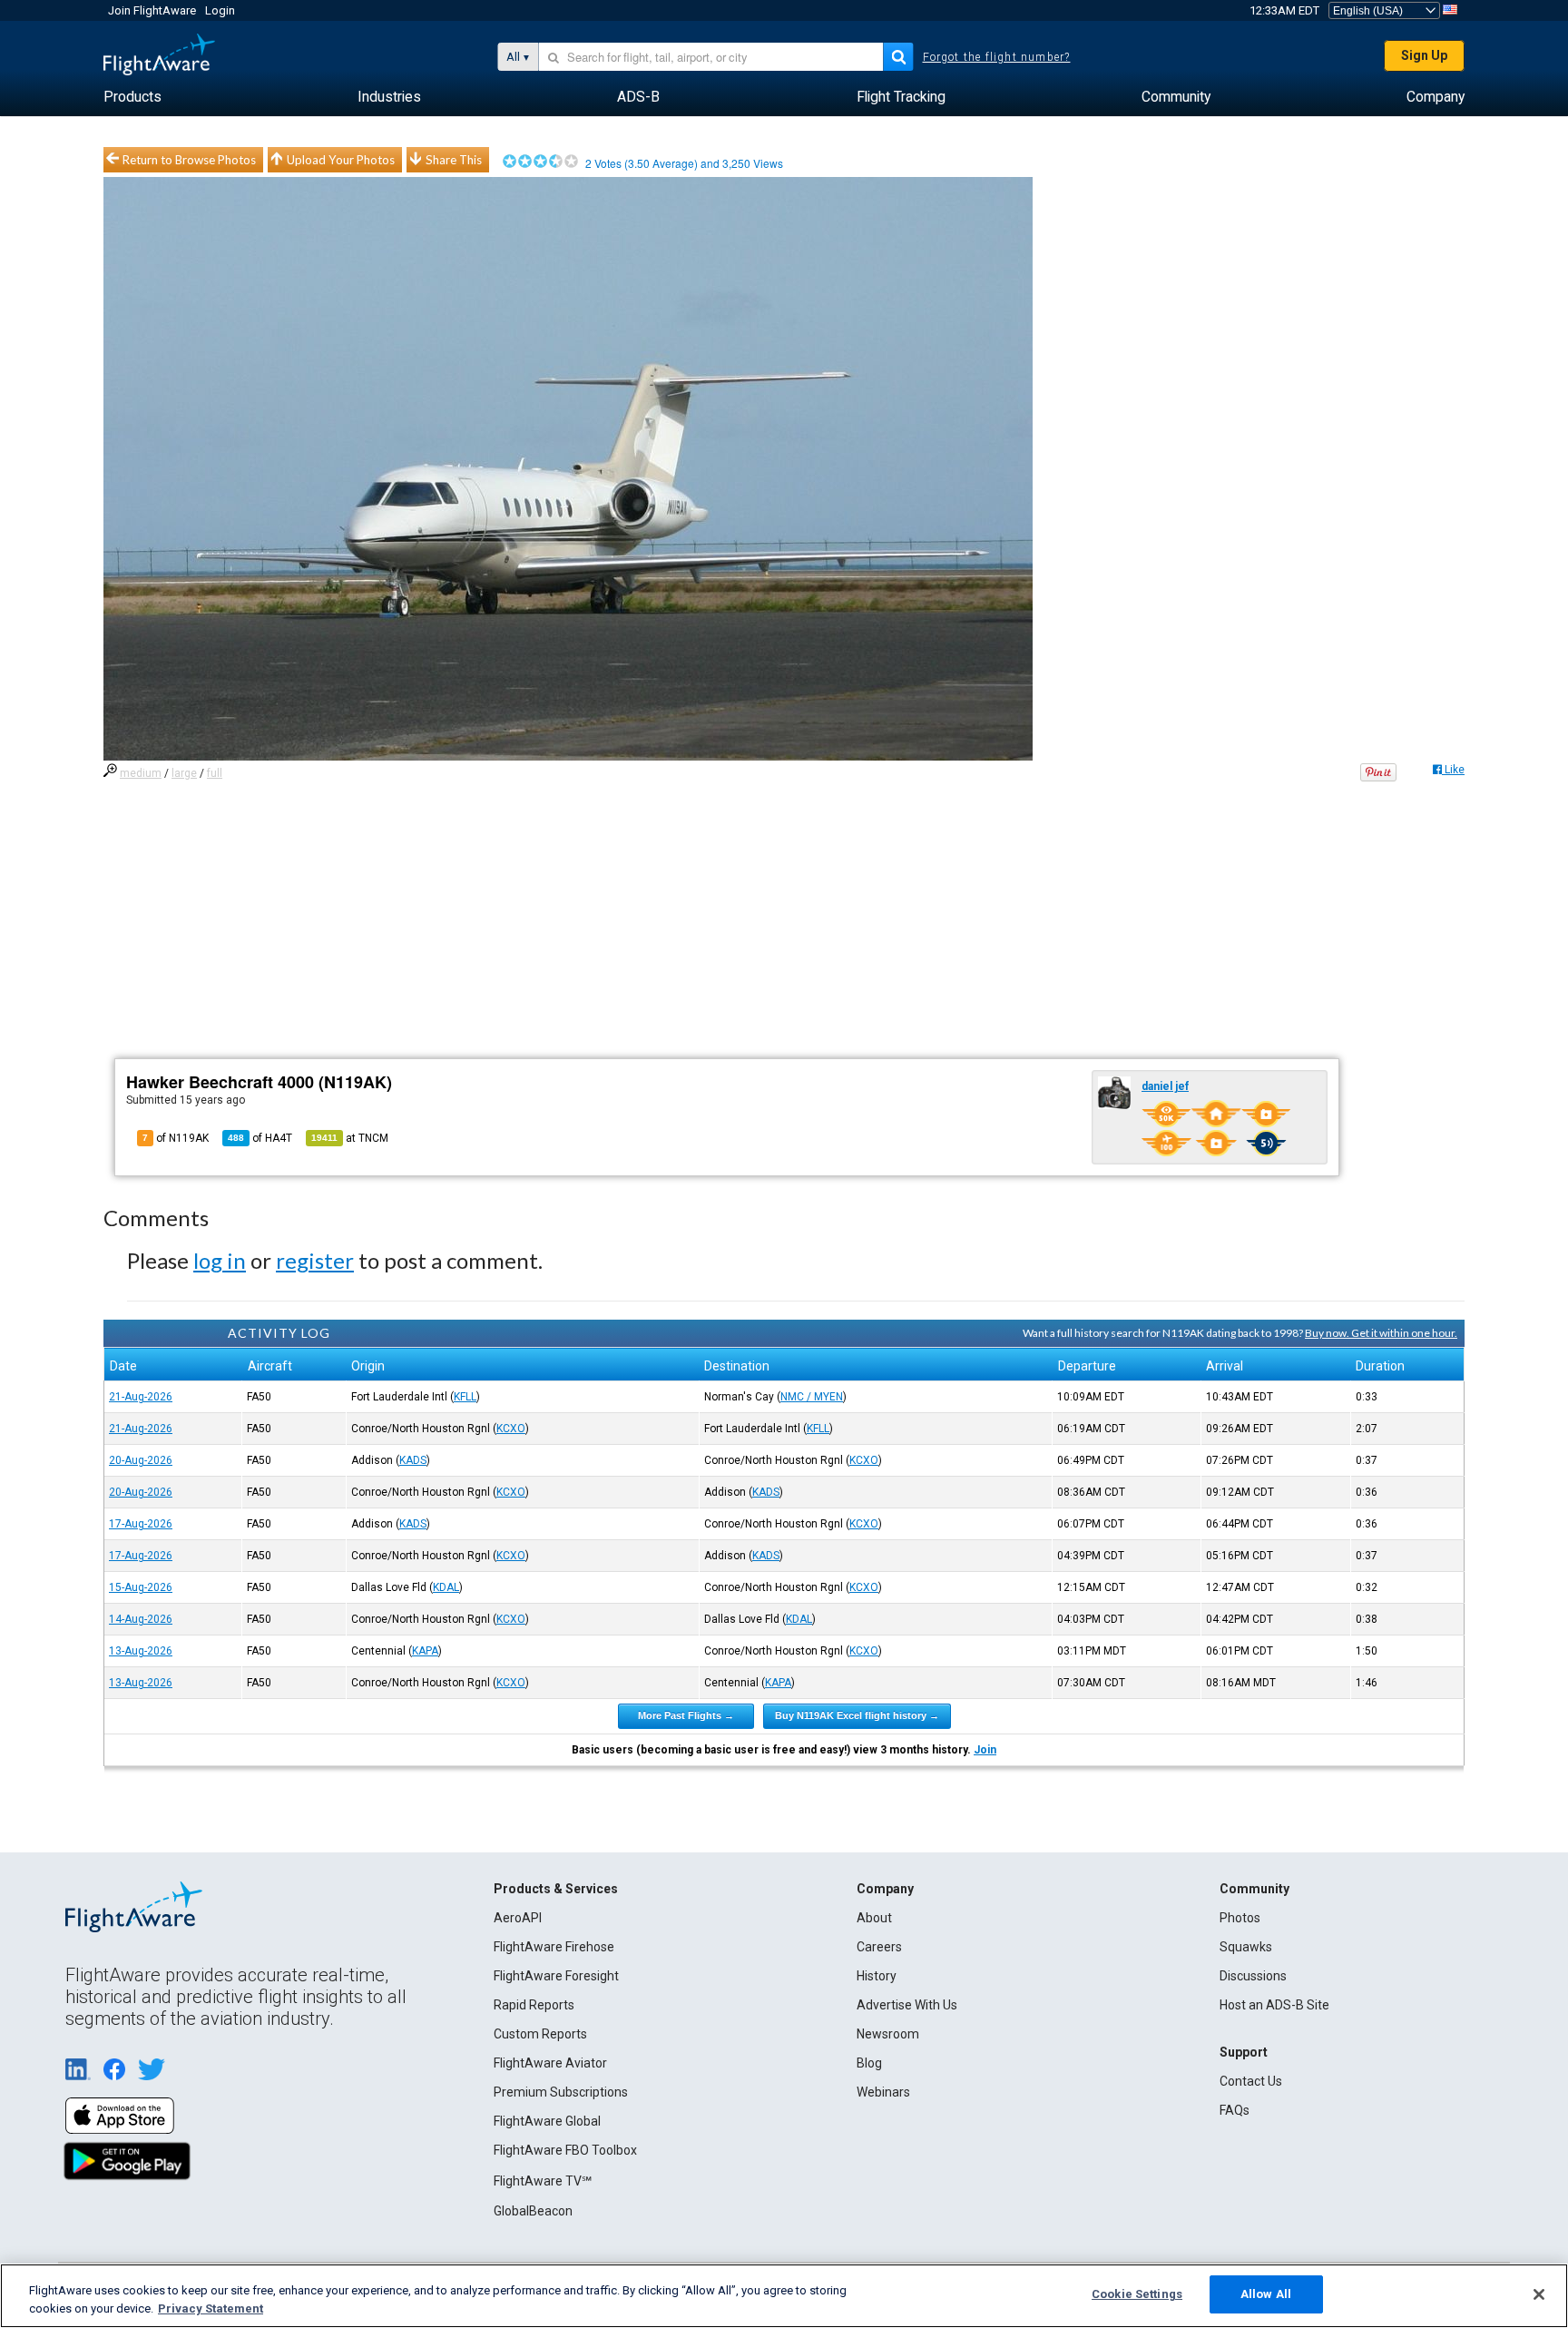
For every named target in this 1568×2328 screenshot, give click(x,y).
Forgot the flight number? (997, 57)
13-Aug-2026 (141, 1651)
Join (985, 1750)
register (315, 1260)
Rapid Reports (534, 2005)
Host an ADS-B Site (1274, 2005)
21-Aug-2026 (141, 1397)
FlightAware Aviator (550, 2063)
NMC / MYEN (812, 1397)
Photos (1240, 1918)
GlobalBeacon (533, 2211)
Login (220, 10)
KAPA (425, 1651)
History (877, 1976)
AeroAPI (518, 1918)
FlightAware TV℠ (543, 2181)
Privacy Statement (211, 2308)
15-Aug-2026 (141, 1587)
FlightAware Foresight (556, 1976)
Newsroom (888, 2034)
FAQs (1235, 2110)
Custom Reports (540, 2034)
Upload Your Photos (341, 160)
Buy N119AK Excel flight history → (857, 1715)
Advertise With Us (907, 2005)
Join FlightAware (152, 10)
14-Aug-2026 (141, 1619)
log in (220, 1260)
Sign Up (1424, 55)
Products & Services (556, 1889)
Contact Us (1251, 2081)
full (215, 773)
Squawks (1246, 1947)
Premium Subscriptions (561, 2092)
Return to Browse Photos (189, 160)
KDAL (446, 1587)
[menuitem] (132, 97)
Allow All (1266, 2294)
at (350, 1138)
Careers (879, 1947)
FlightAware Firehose (554, 1947)
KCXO (511, 1429)
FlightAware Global (547, 2121)
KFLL (465, 1397)
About (874, 1918)
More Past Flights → (686, 1715)
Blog (869, 2063)
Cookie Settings (1137, 2294)
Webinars (883, 2092)
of (260, 1138)
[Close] (1539, 2294)
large (184, 773)
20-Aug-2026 (141, 1460)
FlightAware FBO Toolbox (565, 2150)
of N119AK (176, 1138)
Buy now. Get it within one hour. (1381, 1333)
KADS (413, 1460)
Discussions (1253, 1976)
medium (141, 773)
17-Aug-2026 (141, 1524)
